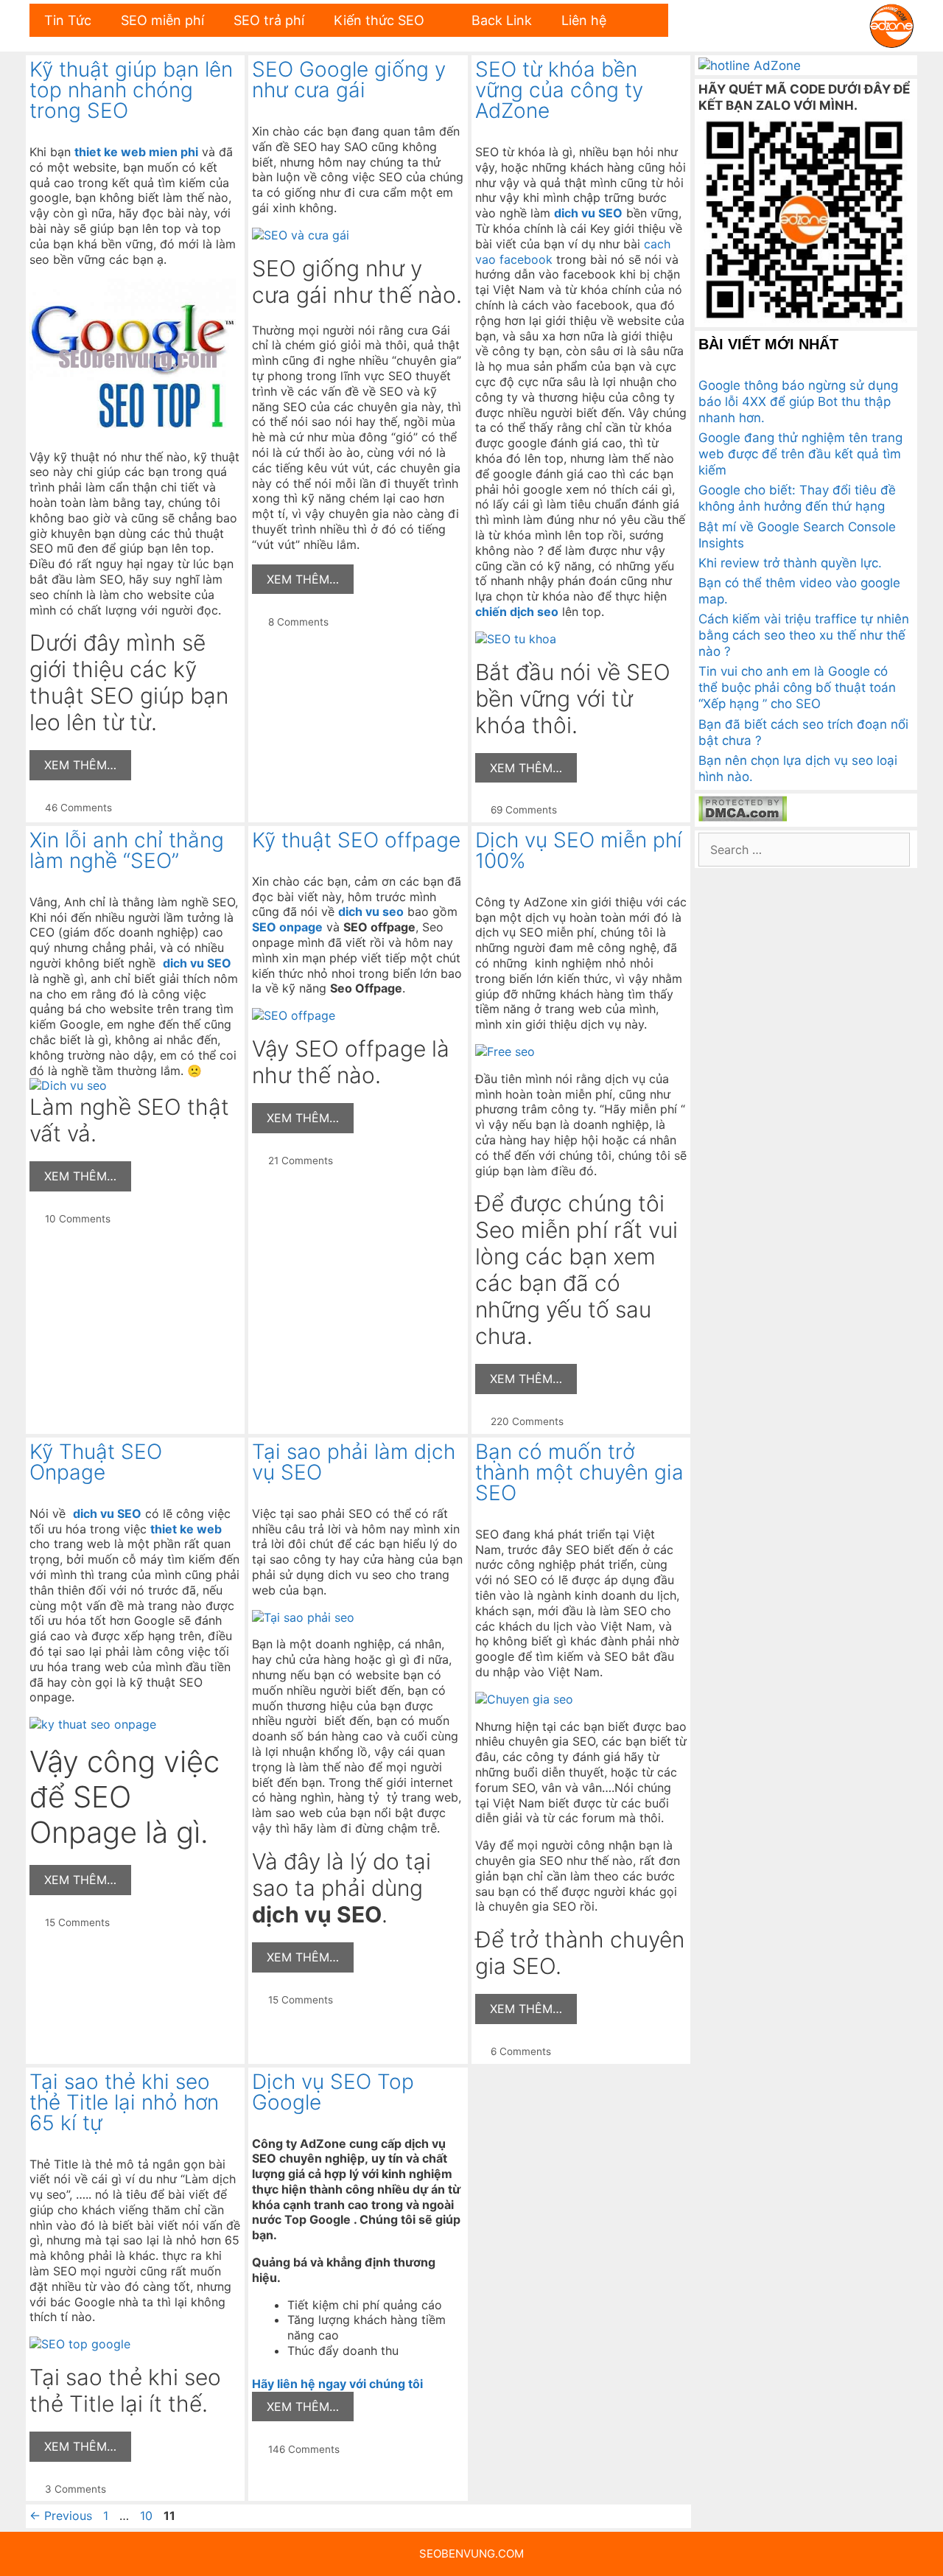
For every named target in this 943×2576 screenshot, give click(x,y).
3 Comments (76, 2489)
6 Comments (521, 2051)
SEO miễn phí (162, 20)
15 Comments (77, 1922)
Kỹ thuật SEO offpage (356, 840)
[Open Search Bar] (644, 20)
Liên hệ (584, 20)
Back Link (502, 20)
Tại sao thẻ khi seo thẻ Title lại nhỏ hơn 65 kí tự (124, 2102)
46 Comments (78, 808)
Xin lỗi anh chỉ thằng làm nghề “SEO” (127, 850)
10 (148, 2516)
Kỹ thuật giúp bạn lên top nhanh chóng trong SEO (131, 90)
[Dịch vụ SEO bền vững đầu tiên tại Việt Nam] (891, 24)
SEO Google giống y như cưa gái (349, 80)
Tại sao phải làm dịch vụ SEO (354, 1462)
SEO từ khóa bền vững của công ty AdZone (559, 90)
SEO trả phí (269, 20)
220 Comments (527, 1421)
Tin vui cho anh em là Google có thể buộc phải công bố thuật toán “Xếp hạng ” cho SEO (797, 687)
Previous (61, 2516)
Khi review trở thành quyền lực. (790, 563)
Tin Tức (68, 20)
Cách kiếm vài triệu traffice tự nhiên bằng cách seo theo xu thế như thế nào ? (804, 635)
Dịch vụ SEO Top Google (333, 2092)
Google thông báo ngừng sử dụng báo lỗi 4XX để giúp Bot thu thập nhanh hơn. (798, 402)
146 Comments (304, 2449)
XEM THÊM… (80, 765)
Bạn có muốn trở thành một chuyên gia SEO (579, 1472)
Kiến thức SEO (379, 20)
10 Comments (78, 1219)
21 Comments (301, 1161)
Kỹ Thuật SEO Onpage (96, 1462)
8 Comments (298, 622)
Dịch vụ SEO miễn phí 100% (579, 850)
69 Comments (524, 810)
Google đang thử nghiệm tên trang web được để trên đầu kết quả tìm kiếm (800, 454)
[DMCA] (743, 817)
